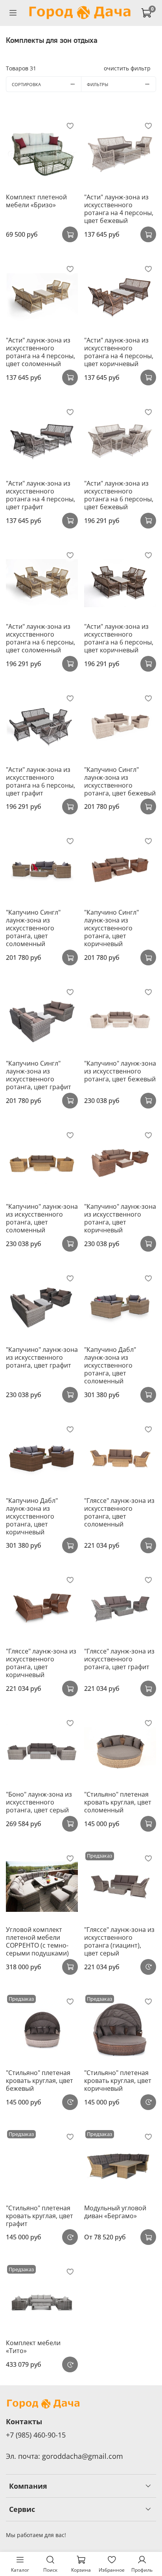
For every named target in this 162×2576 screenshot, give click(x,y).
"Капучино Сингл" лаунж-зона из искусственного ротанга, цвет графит (39, 1075)
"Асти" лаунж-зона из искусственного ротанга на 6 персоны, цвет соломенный (40, 638)
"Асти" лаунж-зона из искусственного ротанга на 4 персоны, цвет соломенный (40, 352)
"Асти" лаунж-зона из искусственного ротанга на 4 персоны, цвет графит (40, 495)
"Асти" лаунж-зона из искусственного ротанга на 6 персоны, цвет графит (40, 781)
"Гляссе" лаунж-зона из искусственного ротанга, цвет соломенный (119, 1512)
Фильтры (98, 84)
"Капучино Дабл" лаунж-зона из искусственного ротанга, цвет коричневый (32, 1516)
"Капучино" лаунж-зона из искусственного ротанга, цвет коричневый (120, 1218)
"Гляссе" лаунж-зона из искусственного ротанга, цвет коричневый (41, 1663)
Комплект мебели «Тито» (33, 2347)
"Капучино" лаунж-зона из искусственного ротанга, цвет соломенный (42, 1218)
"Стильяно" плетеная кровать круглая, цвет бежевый (40, 2081)
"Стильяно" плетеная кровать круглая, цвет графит (40, 2216)
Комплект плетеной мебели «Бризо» (36, 201)
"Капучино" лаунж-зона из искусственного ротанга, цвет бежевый (120, 1071)
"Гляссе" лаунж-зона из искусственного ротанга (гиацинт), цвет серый (119, 1941)
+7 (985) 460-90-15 (36, 2435)
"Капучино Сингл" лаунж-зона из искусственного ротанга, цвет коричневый (111, 928)
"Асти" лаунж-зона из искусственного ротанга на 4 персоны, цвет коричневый (119, 352)
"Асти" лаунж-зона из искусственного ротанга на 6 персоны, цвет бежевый (119, 495)
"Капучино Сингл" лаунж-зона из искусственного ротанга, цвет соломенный (33, 928)
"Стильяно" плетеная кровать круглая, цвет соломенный (118, 1802)
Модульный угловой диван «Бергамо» (115, 2212)
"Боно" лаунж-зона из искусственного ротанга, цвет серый (39, 1802)
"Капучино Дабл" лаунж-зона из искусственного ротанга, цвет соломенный (110, 1365)
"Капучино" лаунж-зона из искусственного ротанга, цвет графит (42, 1357)
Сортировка (26, 84)
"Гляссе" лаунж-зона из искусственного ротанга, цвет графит (119, 1659)
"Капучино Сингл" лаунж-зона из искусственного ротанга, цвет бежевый (120, 781)
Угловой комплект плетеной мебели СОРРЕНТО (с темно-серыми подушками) (37, 1941)
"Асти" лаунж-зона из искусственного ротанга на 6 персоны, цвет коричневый (119, 638)
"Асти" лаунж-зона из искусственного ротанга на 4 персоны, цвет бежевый (119, 209)
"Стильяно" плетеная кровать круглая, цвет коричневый (118, 2081)
